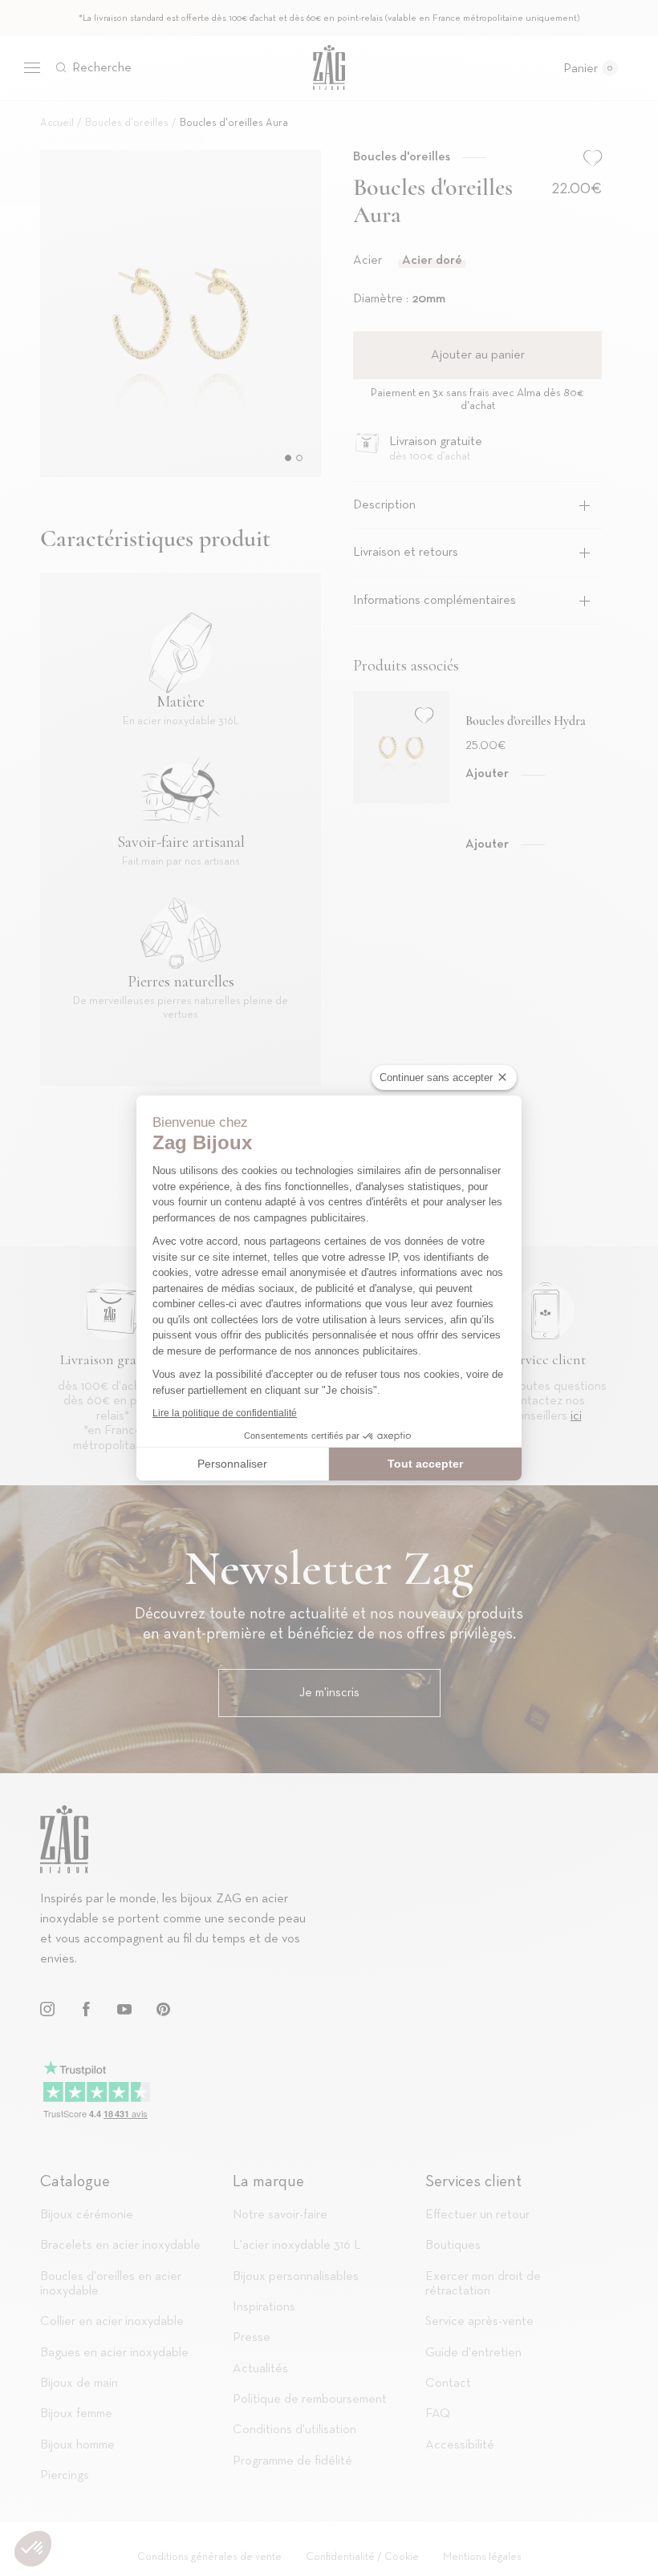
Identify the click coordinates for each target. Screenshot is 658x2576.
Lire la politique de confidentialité (225, 1413)
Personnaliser (232, 1464)
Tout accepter (425, 1464)
